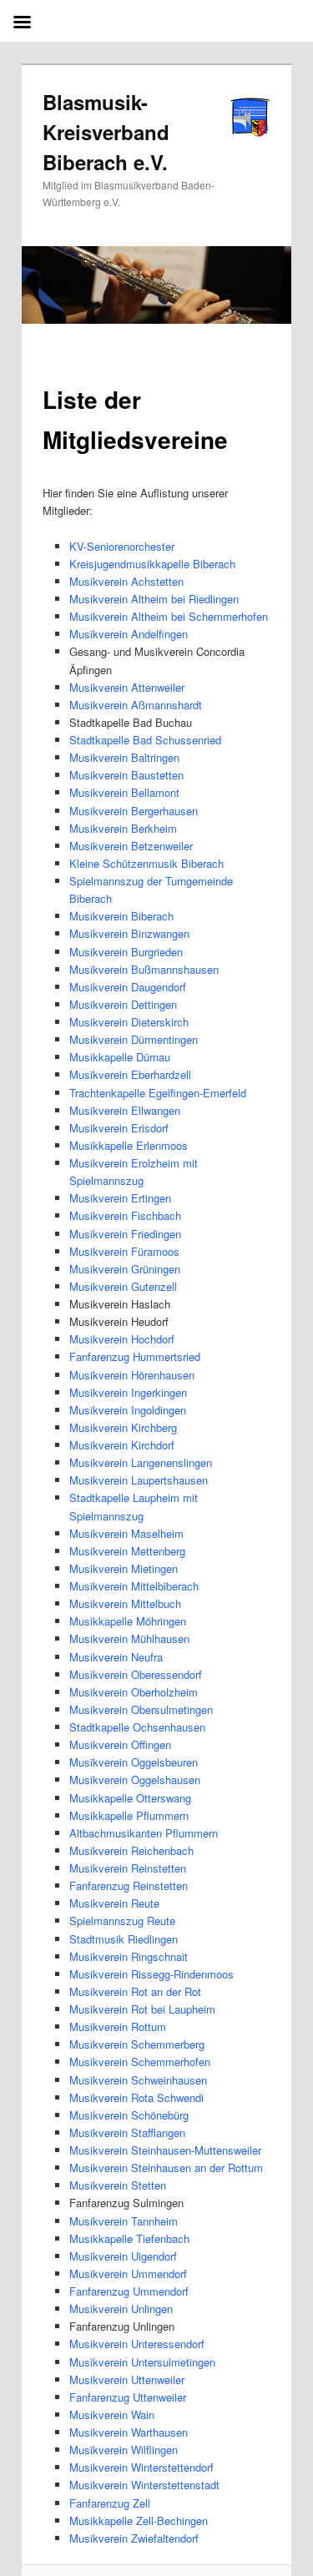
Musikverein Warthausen (129, 2432)
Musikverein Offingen (120, 1744)
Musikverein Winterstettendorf (141, 2467)
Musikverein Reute (114, 1903)
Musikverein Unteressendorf (137, 2344)
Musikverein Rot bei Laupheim (142, 2009)
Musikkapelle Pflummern (129, 1815)
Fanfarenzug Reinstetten (129, 1885)
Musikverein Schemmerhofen (140, 2062)
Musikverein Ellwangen (125, 1110)
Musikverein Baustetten (126, 775)
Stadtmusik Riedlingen (124, 1939)
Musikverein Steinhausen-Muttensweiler (165, 2150)
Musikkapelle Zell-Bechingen (139, 2521)
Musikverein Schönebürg (129, 2115)
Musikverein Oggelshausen (135, 1780)
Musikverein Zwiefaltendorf (134, 2538)
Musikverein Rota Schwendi (136, 2097)
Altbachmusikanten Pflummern (144, 1833)
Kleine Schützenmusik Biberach (146, 863)
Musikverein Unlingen (121, 2309)
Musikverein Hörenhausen (132, 1375)
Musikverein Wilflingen (124, 2450)
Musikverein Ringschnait (129, 1956)
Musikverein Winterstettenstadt (144, 2485)
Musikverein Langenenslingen (141, 1462)
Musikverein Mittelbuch (125, 1603)
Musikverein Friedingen (125, 1234)
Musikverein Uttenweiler (127, 2379)
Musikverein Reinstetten (128, 1868)
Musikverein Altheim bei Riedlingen (154, 599)
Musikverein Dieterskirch (129, 1022)
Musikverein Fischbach (125, 1215)
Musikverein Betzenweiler (131, 846)
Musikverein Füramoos (124, 1251)
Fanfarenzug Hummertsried (135, 1356)
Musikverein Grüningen (125, 1269)
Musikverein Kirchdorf (122, 1445)
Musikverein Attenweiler (127, 687)
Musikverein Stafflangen (127, 2132)
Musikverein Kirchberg (123, 1427)
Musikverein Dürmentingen (134, 1039)
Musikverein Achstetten (126, 581)
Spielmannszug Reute (122, 1921)
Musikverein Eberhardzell (130, 1074)
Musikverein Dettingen (123, 1004)
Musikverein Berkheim (123, 828)
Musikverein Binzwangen (129, 933)
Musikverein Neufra (116, 1657)
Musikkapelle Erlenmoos (129, 1145)
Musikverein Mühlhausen (129, 1638)
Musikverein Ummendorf (128, 2274)
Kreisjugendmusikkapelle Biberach (152, 564)
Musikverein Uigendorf (123, 2256)
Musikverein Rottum (118, 2027)
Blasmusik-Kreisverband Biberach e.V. (106, 132)
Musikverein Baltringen (124, 757)
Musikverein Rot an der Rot (135, 1991)
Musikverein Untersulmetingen (142, 2362)
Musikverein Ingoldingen (128, 1410)
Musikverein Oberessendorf (136, 1674)
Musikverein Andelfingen (129, 634)
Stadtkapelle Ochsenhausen (137, 1727)
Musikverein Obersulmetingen (141, 1709)
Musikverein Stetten (118, 2185)
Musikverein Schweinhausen (138, 2080)
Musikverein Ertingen (120, 1198)
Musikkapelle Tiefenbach (129, 2238)
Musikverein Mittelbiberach (134, 1586)
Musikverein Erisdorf (119, 1128)
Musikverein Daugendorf (128, 987)
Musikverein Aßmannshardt (136, 705)
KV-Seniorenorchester (122, 546)
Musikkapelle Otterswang (130, 1798)
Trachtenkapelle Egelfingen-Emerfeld (158, 1093)
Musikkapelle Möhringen (128, 1621)
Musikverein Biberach (121, 916)
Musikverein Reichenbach (131, 1850)
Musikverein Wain (112, 2415)
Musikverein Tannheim (124, 2221)
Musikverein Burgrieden (126, 952)
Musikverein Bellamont (124, 792)
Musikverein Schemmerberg (137, 2044)
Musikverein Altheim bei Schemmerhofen (169, 616)
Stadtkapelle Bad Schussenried (145, 740)
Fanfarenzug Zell (110, 2503)
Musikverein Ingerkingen (128, 1392)
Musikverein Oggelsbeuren (134, 1762)
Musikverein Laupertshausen (139, 1480)
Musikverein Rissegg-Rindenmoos (151, 1974)
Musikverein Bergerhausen (134, 811)
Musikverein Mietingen (124, 1568)
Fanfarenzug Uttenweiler (128, 2397)
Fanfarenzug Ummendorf (129, 2291)
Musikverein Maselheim (126, 1533)
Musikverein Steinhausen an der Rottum (166, 2168)
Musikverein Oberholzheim (134, 1692)
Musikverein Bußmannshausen (144, 969)
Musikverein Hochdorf (122, 1339)
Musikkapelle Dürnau (120, 1057)
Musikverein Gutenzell (123, 1286)
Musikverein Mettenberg (127, 1551)
